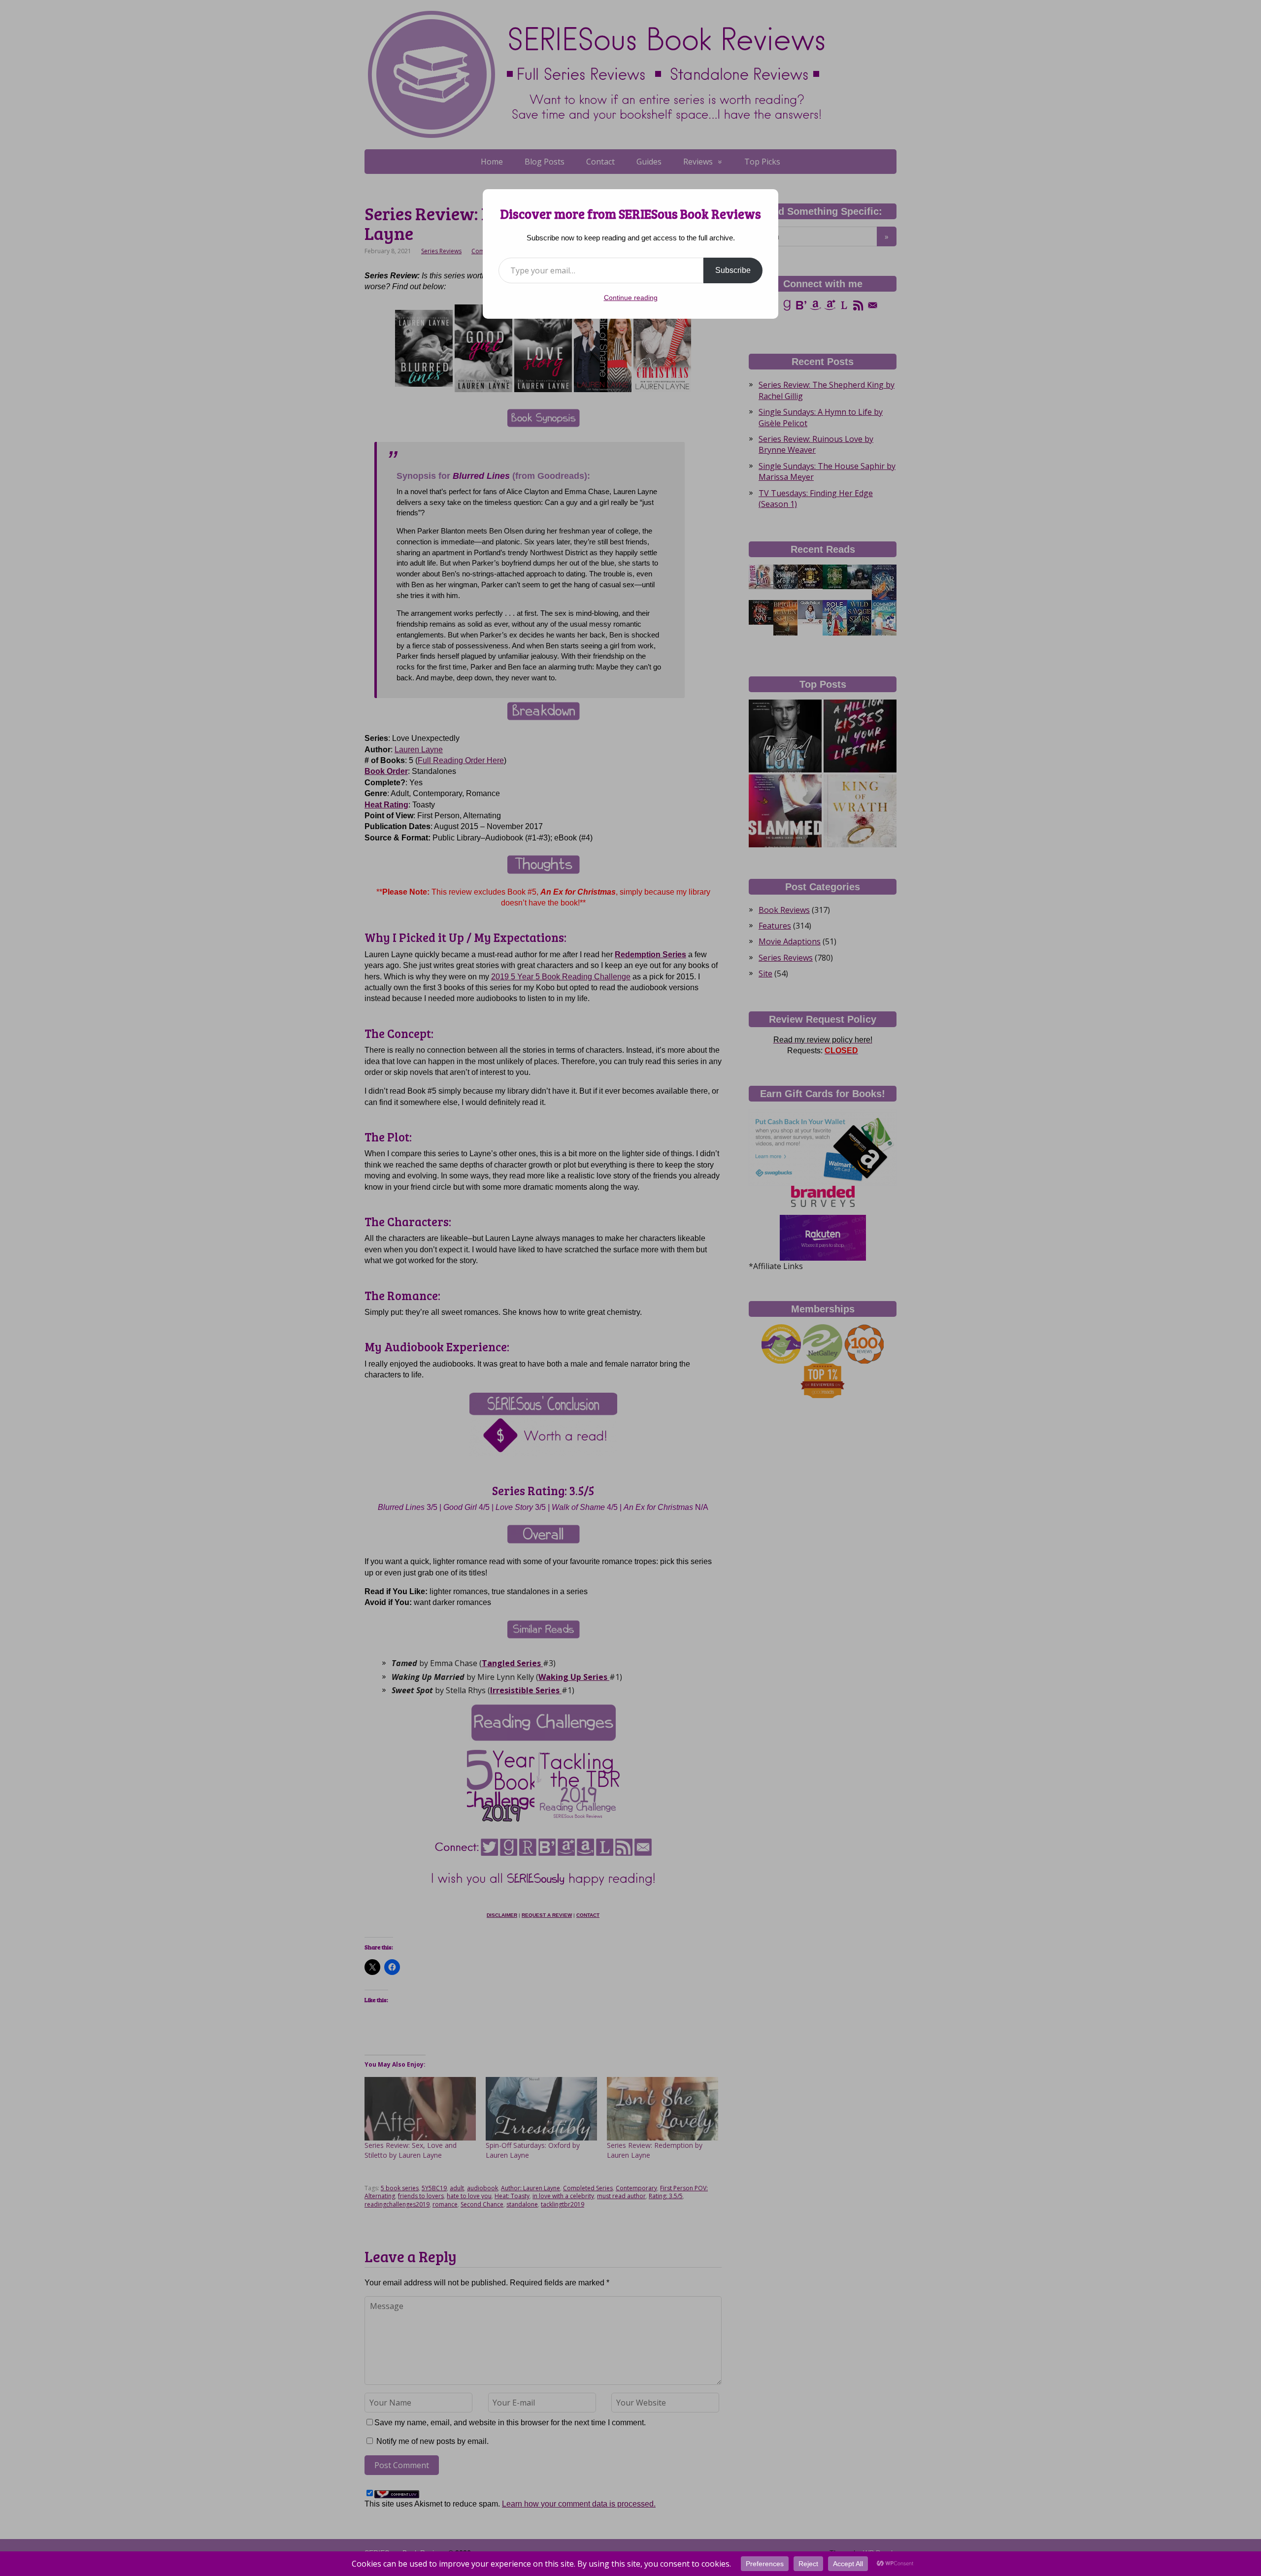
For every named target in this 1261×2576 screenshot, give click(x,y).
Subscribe (733, 270)
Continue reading (631, 298)
